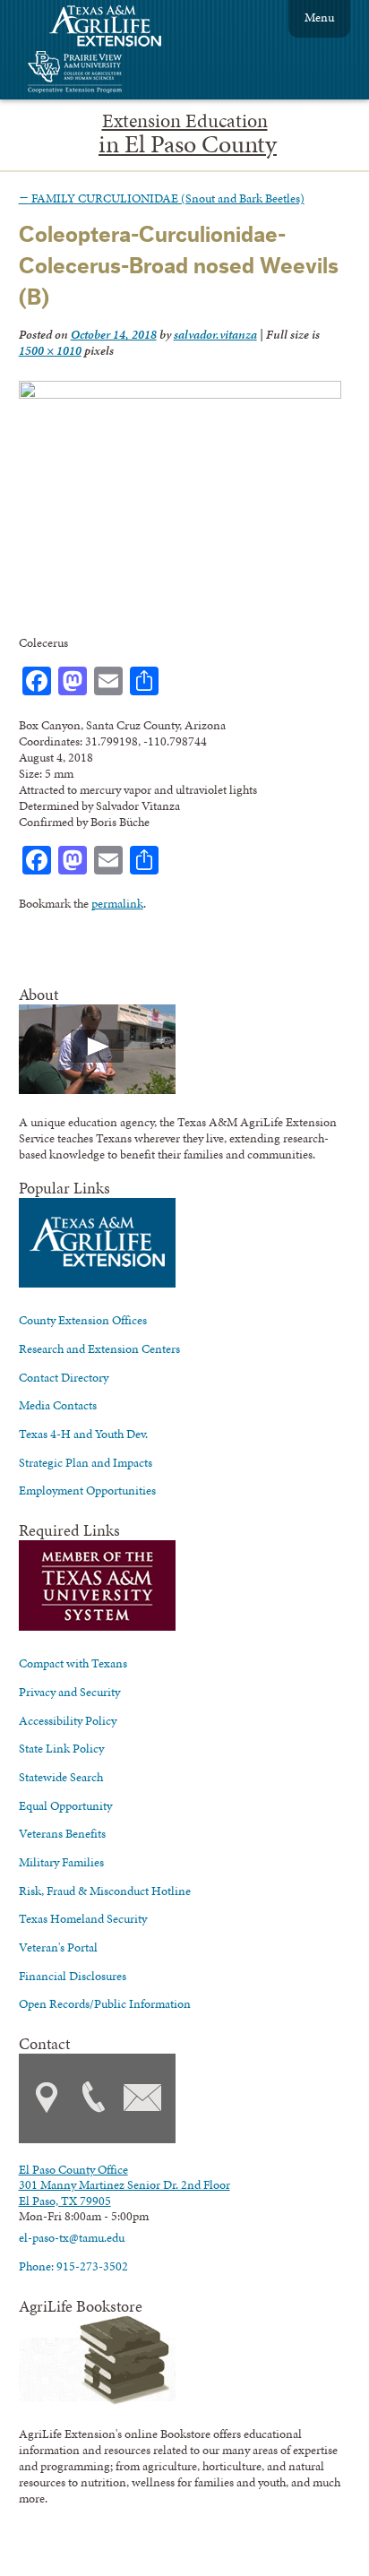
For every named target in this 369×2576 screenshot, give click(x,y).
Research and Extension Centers (99, 1348)
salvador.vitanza (215, 334)
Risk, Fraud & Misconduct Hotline (105, 1891)
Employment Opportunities (87, 1490)
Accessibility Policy (68, 1720)
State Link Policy (61, 1748)
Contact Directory (64, 1377)
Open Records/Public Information (105, 2003)
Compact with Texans (73, 1663)
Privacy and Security (69, 1692)
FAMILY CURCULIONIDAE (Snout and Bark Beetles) (162, 198)
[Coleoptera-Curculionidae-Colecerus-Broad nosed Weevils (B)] (180, 394)
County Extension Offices (83, 1320)
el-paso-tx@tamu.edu (72, 2237)
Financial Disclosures (73, 1976)
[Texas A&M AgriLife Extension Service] (117, 28)
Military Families (61, 1862)
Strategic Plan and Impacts (86, 1462)
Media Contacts (58, 1405)
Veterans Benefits (62, 1833)
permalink (117, 903)
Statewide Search (61, 1777)
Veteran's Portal (58, 1947)
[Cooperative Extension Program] (124, 74)
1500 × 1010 (50, 350)
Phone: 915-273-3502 (73, 2266)
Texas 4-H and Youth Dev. (83, 1434)
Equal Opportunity (65, 1805)
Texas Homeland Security (83, 1918)
